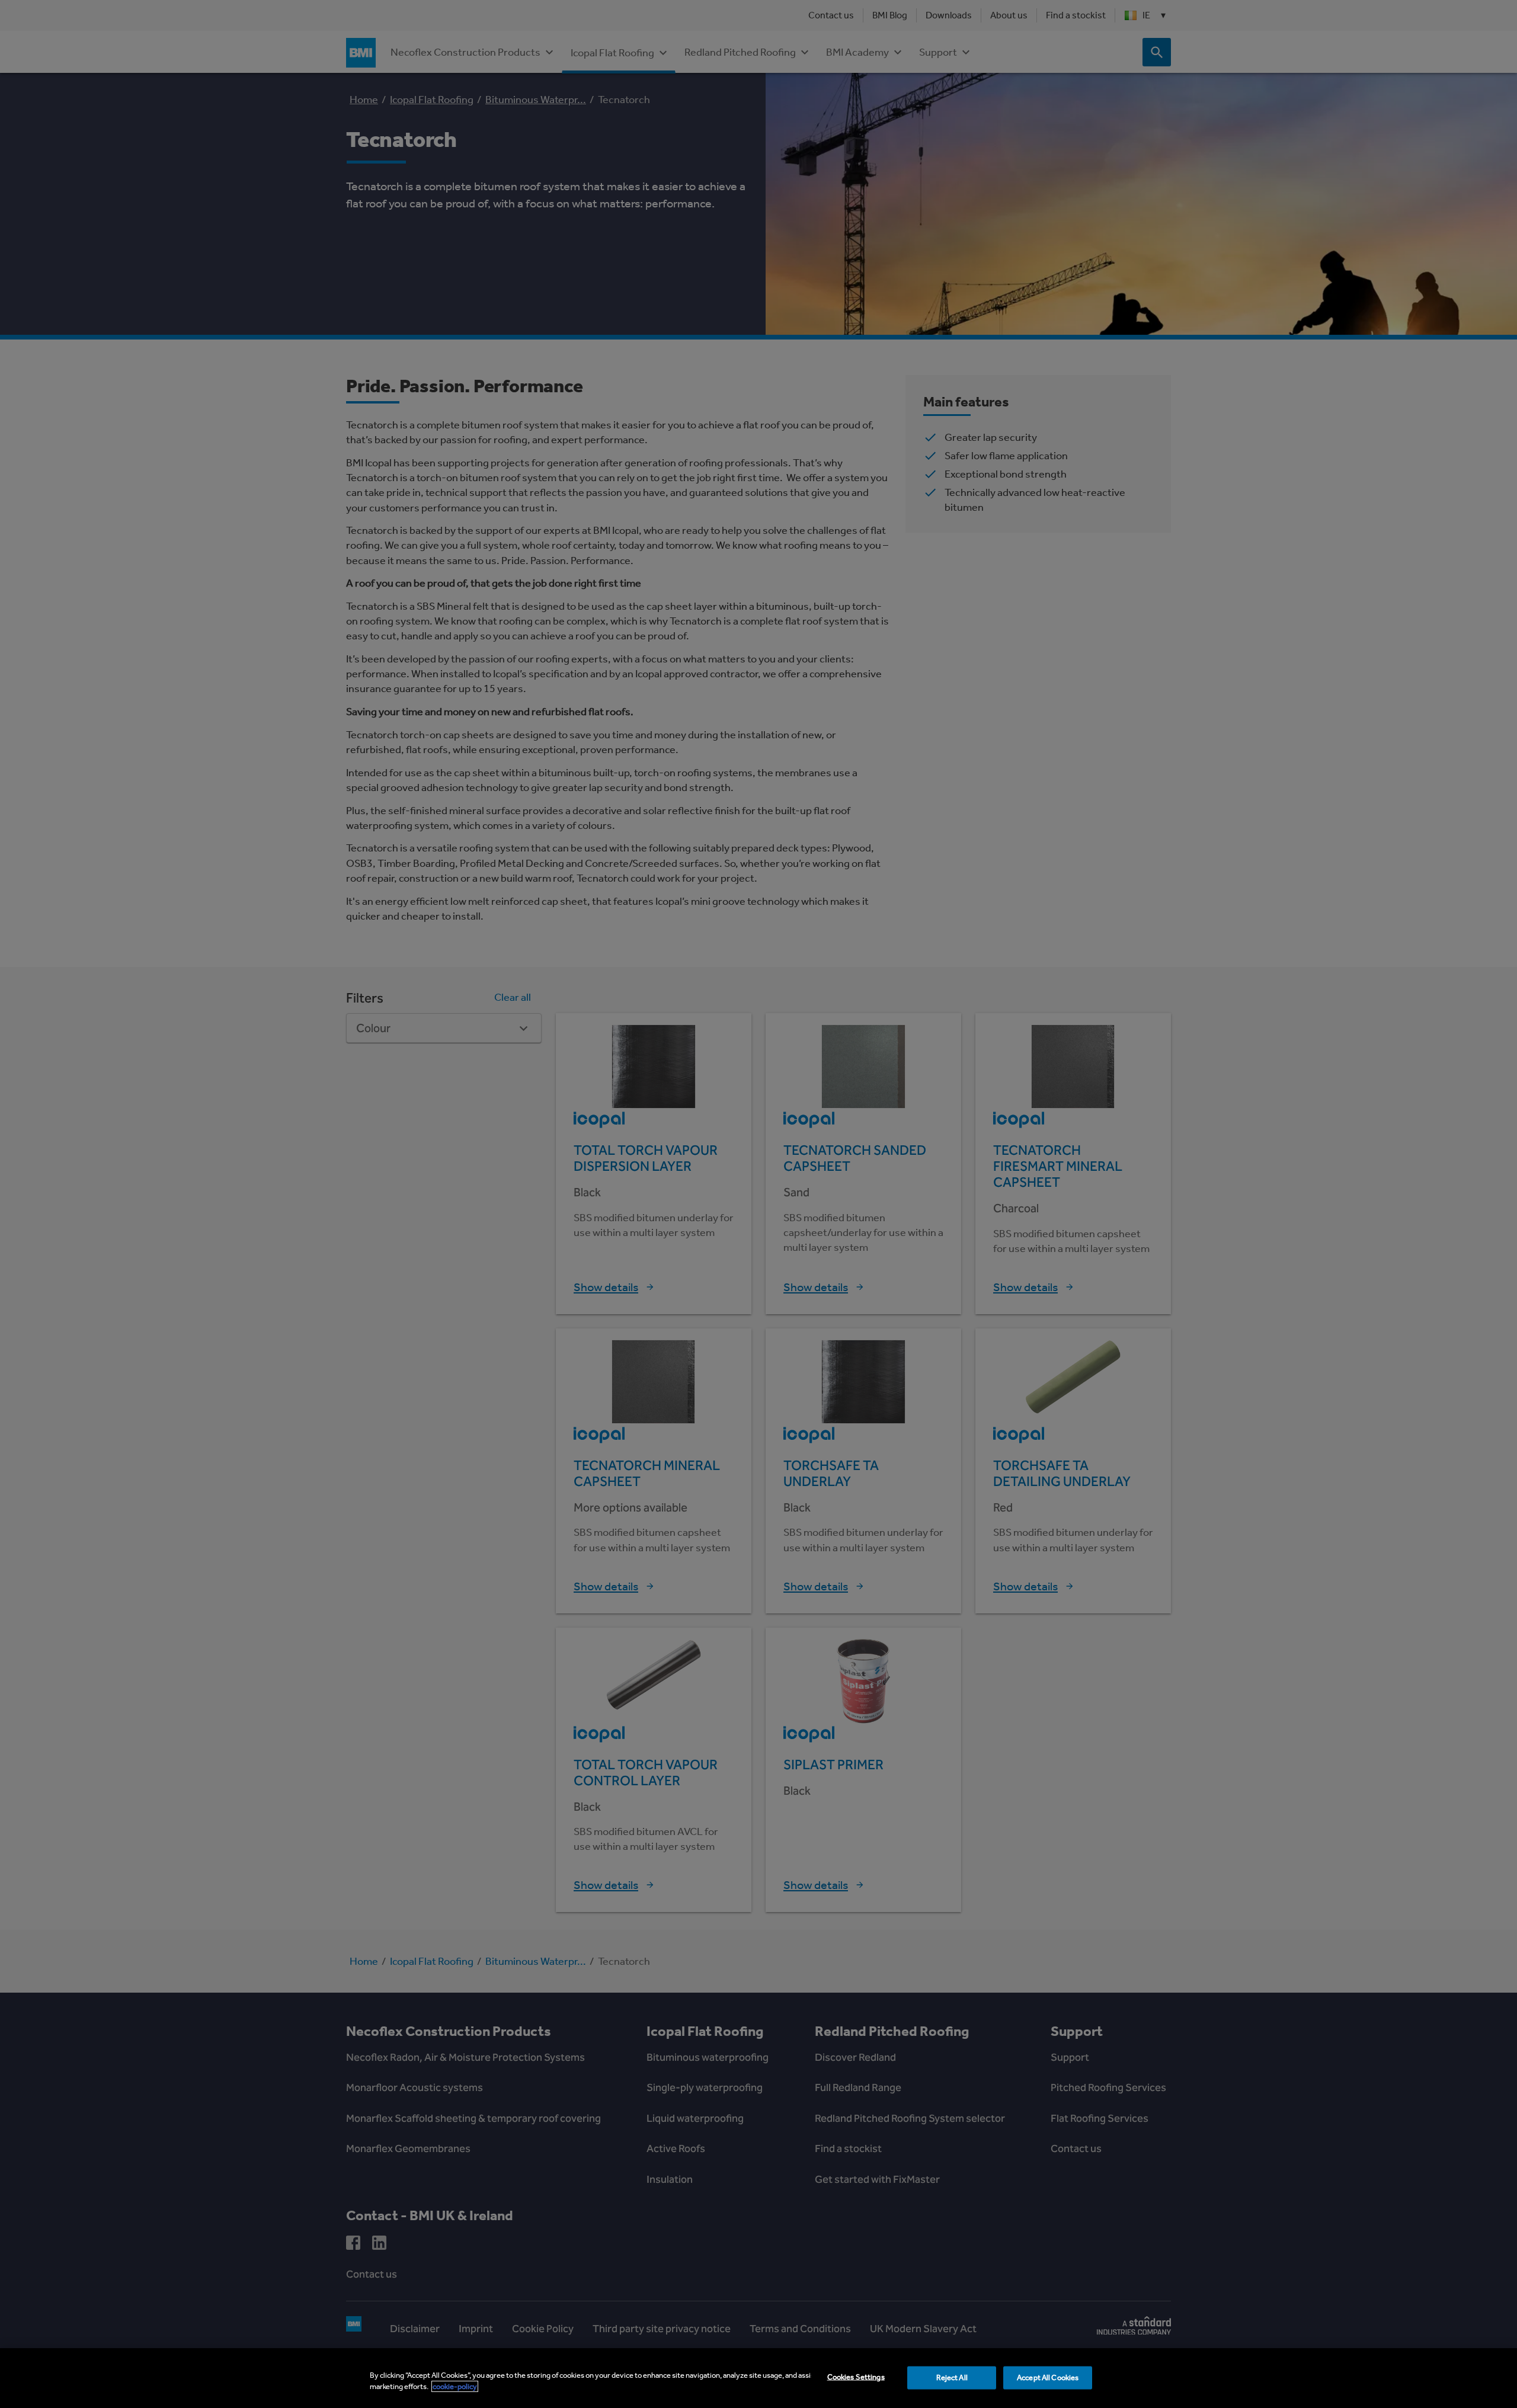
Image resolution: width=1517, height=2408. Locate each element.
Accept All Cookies (1048, 2377)
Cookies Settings (856, 2377)
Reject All (952, 2377)
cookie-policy (455, 2386)
